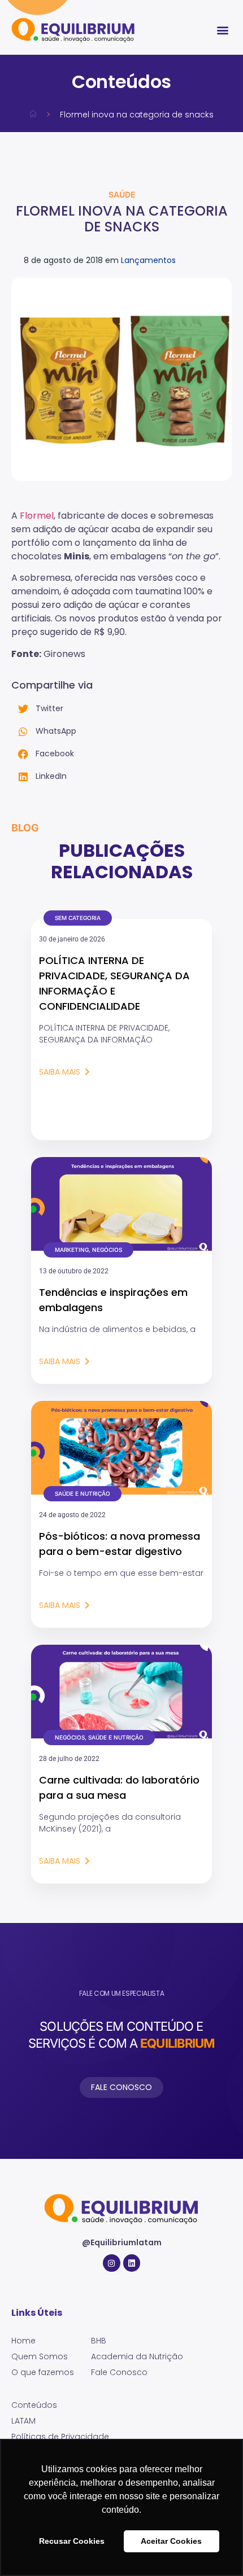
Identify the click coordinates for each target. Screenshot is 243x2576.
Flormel (37, 516)
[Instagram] (112, 2263)
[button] (222, 30)
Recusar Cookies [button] (72, 2541)
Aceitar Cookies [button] (171, 2541)
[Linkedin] (132, 2263)
